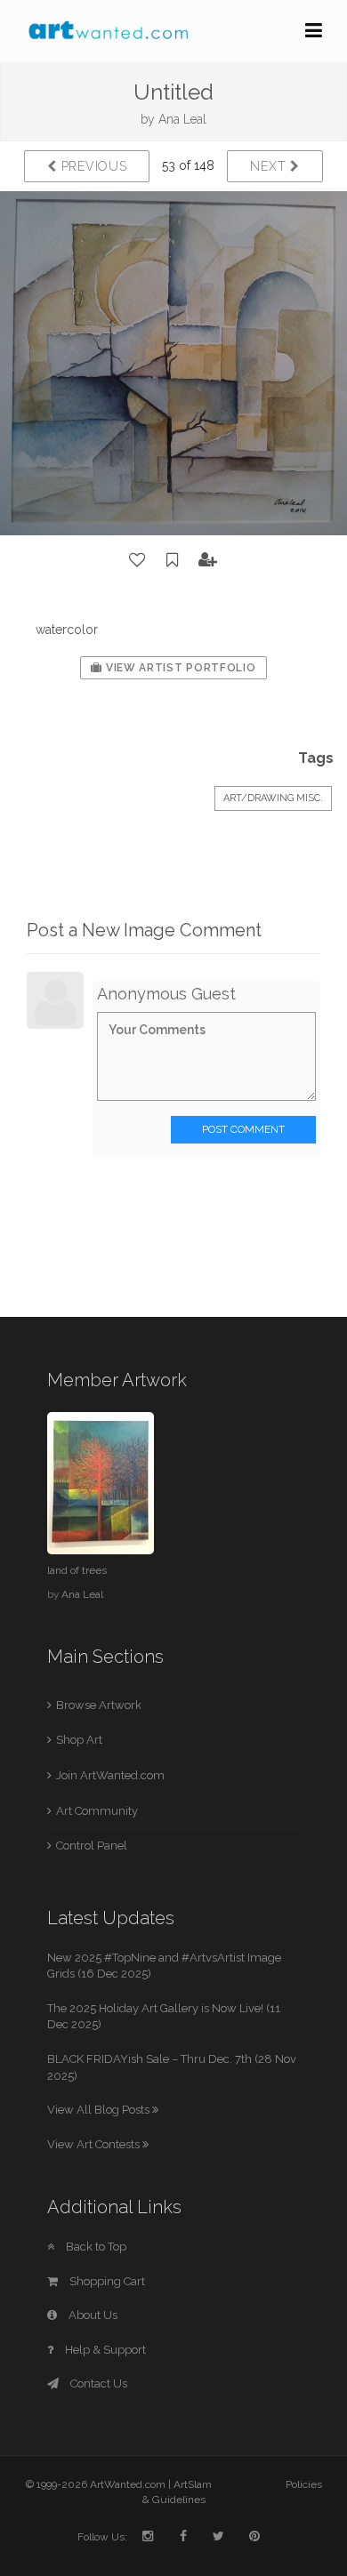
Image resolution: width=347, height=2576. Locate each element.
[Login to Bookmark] (173, 560)
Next (270, 166)
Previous (92, 166)
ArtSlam (193, 2484)
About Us (92, 2315)
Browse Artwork (99, 1705)
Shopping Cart (106, 2281)
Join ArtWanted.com (110, 1775)
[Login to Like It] (138, 560)
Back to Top (95, 2247)
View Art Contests (95, 2144)
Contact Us (97, 2383)
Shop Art (79, 1740)
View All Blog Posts (100, 2110)
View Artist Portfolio (179, 668)
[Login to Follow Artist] (208, 560)
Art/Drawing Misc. (273, 798)
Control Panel (92, 1846)
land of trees (77, 1570)
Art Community (97, 1811)
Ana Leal (182, 119)
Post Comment (243, 1129)
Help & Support (104, 2350)
